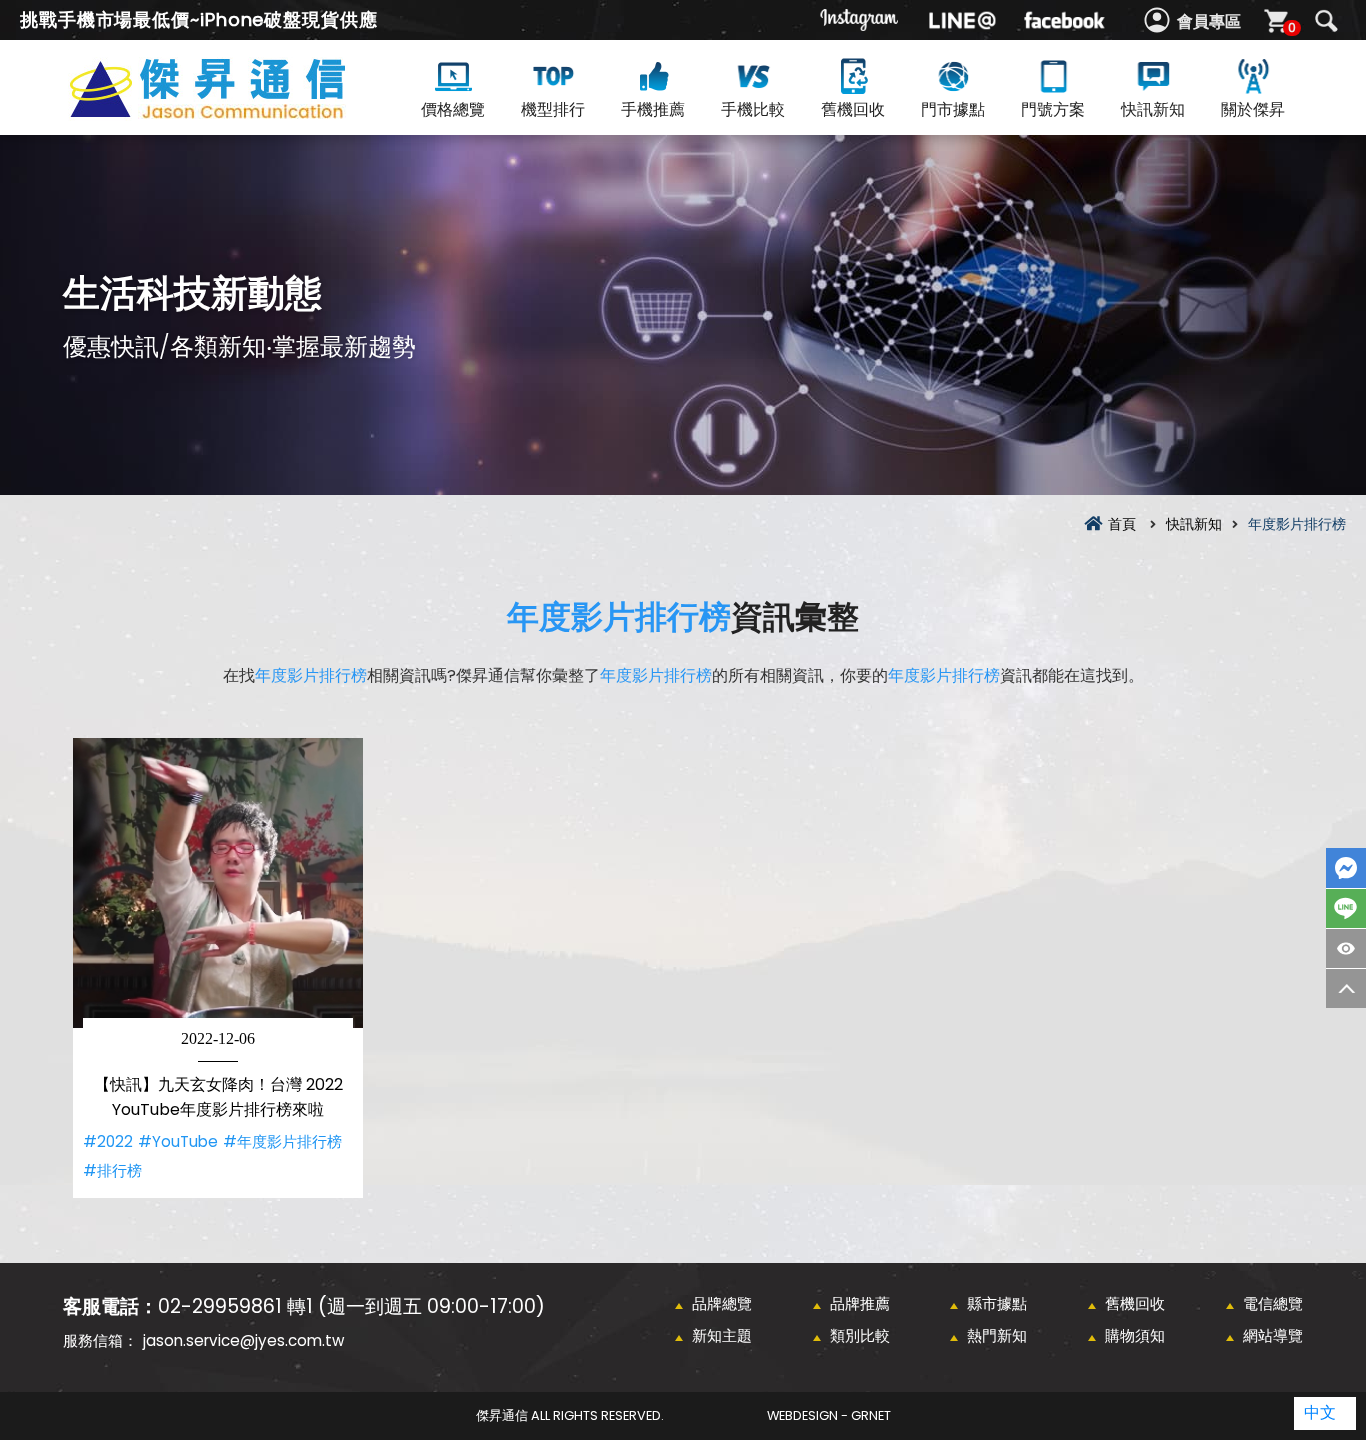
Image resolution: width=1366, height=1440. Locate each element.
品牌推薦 (860, 1303)
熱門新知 (997, 1335)
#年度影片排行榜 (282, 1141)
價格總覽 (453, 109)
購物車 (1292, 27)
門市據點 (953, 109)
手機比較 (753, 109)
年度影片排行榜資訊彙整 (243, 111)
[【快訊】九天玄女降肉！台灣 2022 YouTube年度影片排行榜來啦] (218, 883)
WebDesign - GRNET (829, 1415)
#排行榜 (112, 1170)
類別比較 (860, 1335)
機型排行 (553, 109)
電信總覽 (1273, 1303)
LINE (1346, 908)
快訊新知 (1153, 109)
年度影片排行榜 (619, 616)
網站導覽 (1273, 1335)
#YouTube (178, 1141)
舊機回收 (853, 109)
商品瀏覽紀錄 (1346, 948)
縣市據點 (997, 1303)
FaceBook (1346, 868)
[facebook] (1064, 20)
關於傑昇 (1253, 109)
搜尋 (1326, 21)
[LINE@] (962, 20)
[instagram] (860, 20)
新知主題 (722, 1335)
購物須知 (1135, 1335)
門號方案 (1053, 109)
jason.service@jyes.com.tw (243, 1340)
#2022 (108, 1141)
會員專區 (1209, 21)
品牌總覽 (722, 1303)
